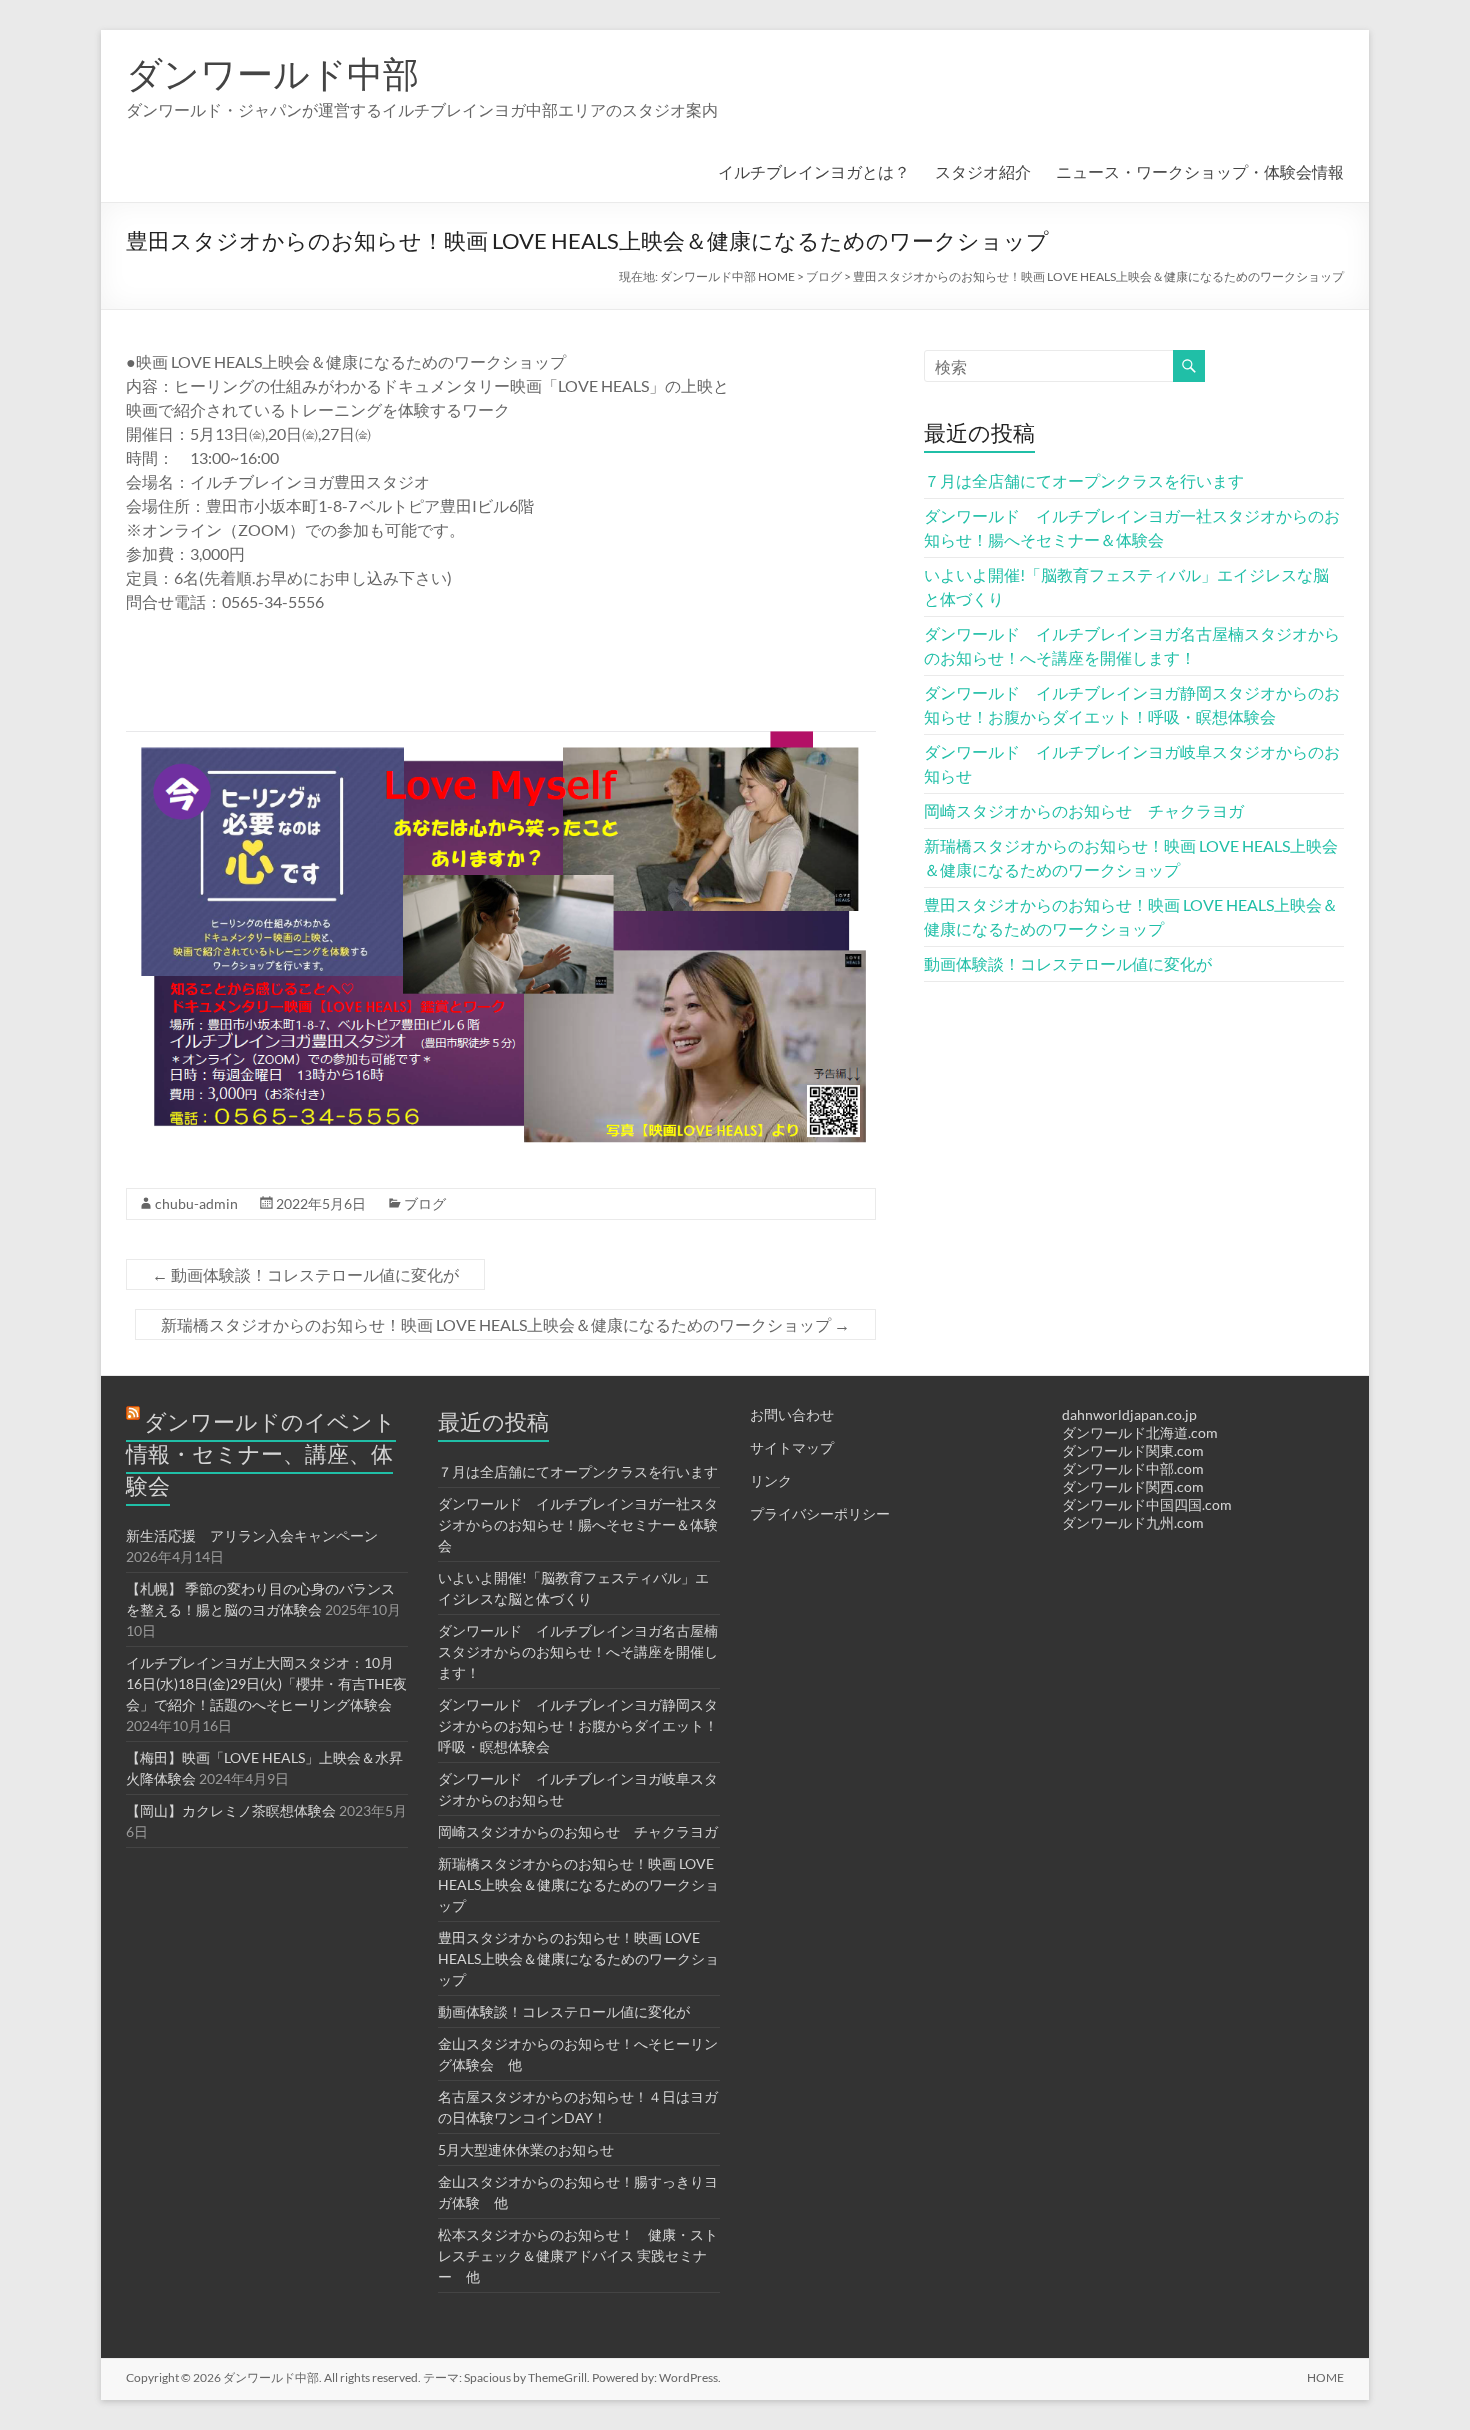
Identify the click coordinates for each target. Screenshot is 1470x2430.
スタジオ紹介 (983, 171)
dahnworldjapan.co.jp (1129, 1414)
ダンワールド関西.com (1133, 1486)
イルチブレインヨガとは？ (814, 171)
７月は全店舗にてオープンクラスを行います (1084, 480)
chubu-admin (196, 1203)
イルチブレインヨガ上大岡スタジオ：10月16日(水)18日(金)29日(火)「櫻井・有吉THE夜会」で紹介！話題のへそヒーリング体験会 (266, 1683)
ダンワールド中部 (272, 73)
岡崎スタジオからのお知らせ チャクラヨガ (1084, 810)
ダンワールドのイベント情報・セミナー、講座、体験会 (261, 1453)
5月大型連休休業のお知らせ (526, 2149)
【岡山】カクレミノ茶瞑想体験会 (231, 1810)
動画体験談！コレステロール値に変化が (305, 1274)
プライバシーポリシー (820, 1513)
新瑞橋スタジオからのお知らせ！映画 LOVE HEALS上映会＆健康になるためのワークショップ (505, 1324)
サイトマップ (792, 1447)
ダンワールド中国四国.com (1147, 1504)
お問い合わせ (792, 1414)
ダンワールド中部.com (1133, 1468)
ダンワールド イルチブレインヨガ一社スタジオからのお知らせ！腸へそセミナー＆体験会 (578, 1524)
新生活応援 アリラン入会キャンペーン (252, 1535)
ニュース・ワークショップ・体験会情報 (1200, 171)
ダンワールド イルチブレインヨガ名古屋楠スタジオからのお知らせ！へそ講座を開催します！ (578, 1651)
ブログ (824, 276)
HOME (1325, 2377)
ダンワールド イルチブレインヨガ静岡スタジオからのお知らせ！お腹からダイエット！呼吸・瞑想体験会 (578, 1725)
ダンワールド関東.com (1133, 1450)
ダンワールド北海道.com (1140, 1432)
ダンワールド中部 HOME (727, 276)
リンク (771, 1480)
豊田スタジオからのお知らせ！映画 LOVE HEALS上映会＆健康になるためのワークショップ (578, 1958)
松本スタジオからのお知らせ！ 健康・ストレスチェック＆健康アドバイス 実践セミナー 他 (578, 2255)
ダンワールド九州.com (1133, 1522)
